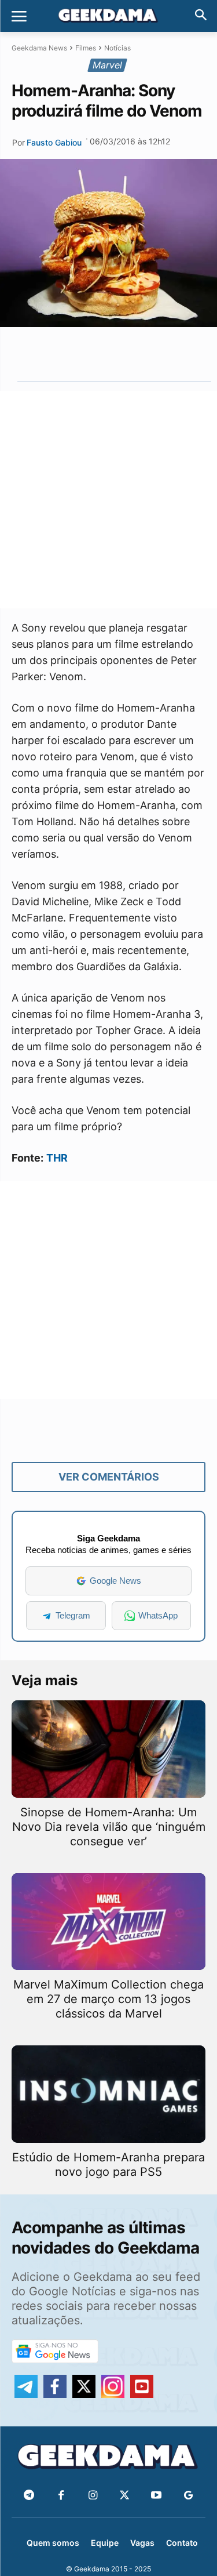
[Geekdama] (108, 17)
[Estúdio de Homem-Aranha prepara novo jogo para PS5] (108, 2094)
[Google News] (188, 2496)
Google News (115, 1581)
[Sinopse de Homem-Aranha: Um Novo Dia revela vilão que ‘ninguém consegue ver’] (108, 1749)
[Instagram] (93, 2496)
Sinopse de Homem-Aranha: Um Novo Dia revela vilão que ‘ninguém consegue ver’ (109, 1827)
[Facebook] (61, 2496)
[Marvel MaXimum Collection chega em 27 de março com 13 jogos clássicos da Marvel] (108, 1922)
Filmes (86, 48)
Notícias (117, 48)
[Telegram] (133, 354)
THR (57, 1158)
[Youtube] (157, 2496)
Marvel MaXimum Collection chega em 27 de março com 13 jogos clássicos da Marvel (108, 1999)
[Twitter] (125, 2496)
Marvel (107, 65)
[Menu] (19, 16)
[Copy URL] (159, 354)
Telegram (73, 1615)
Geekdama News (39, 48)
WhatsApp (158, 1615)
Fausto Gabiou (54, 142)
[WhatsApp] (106, 354)
